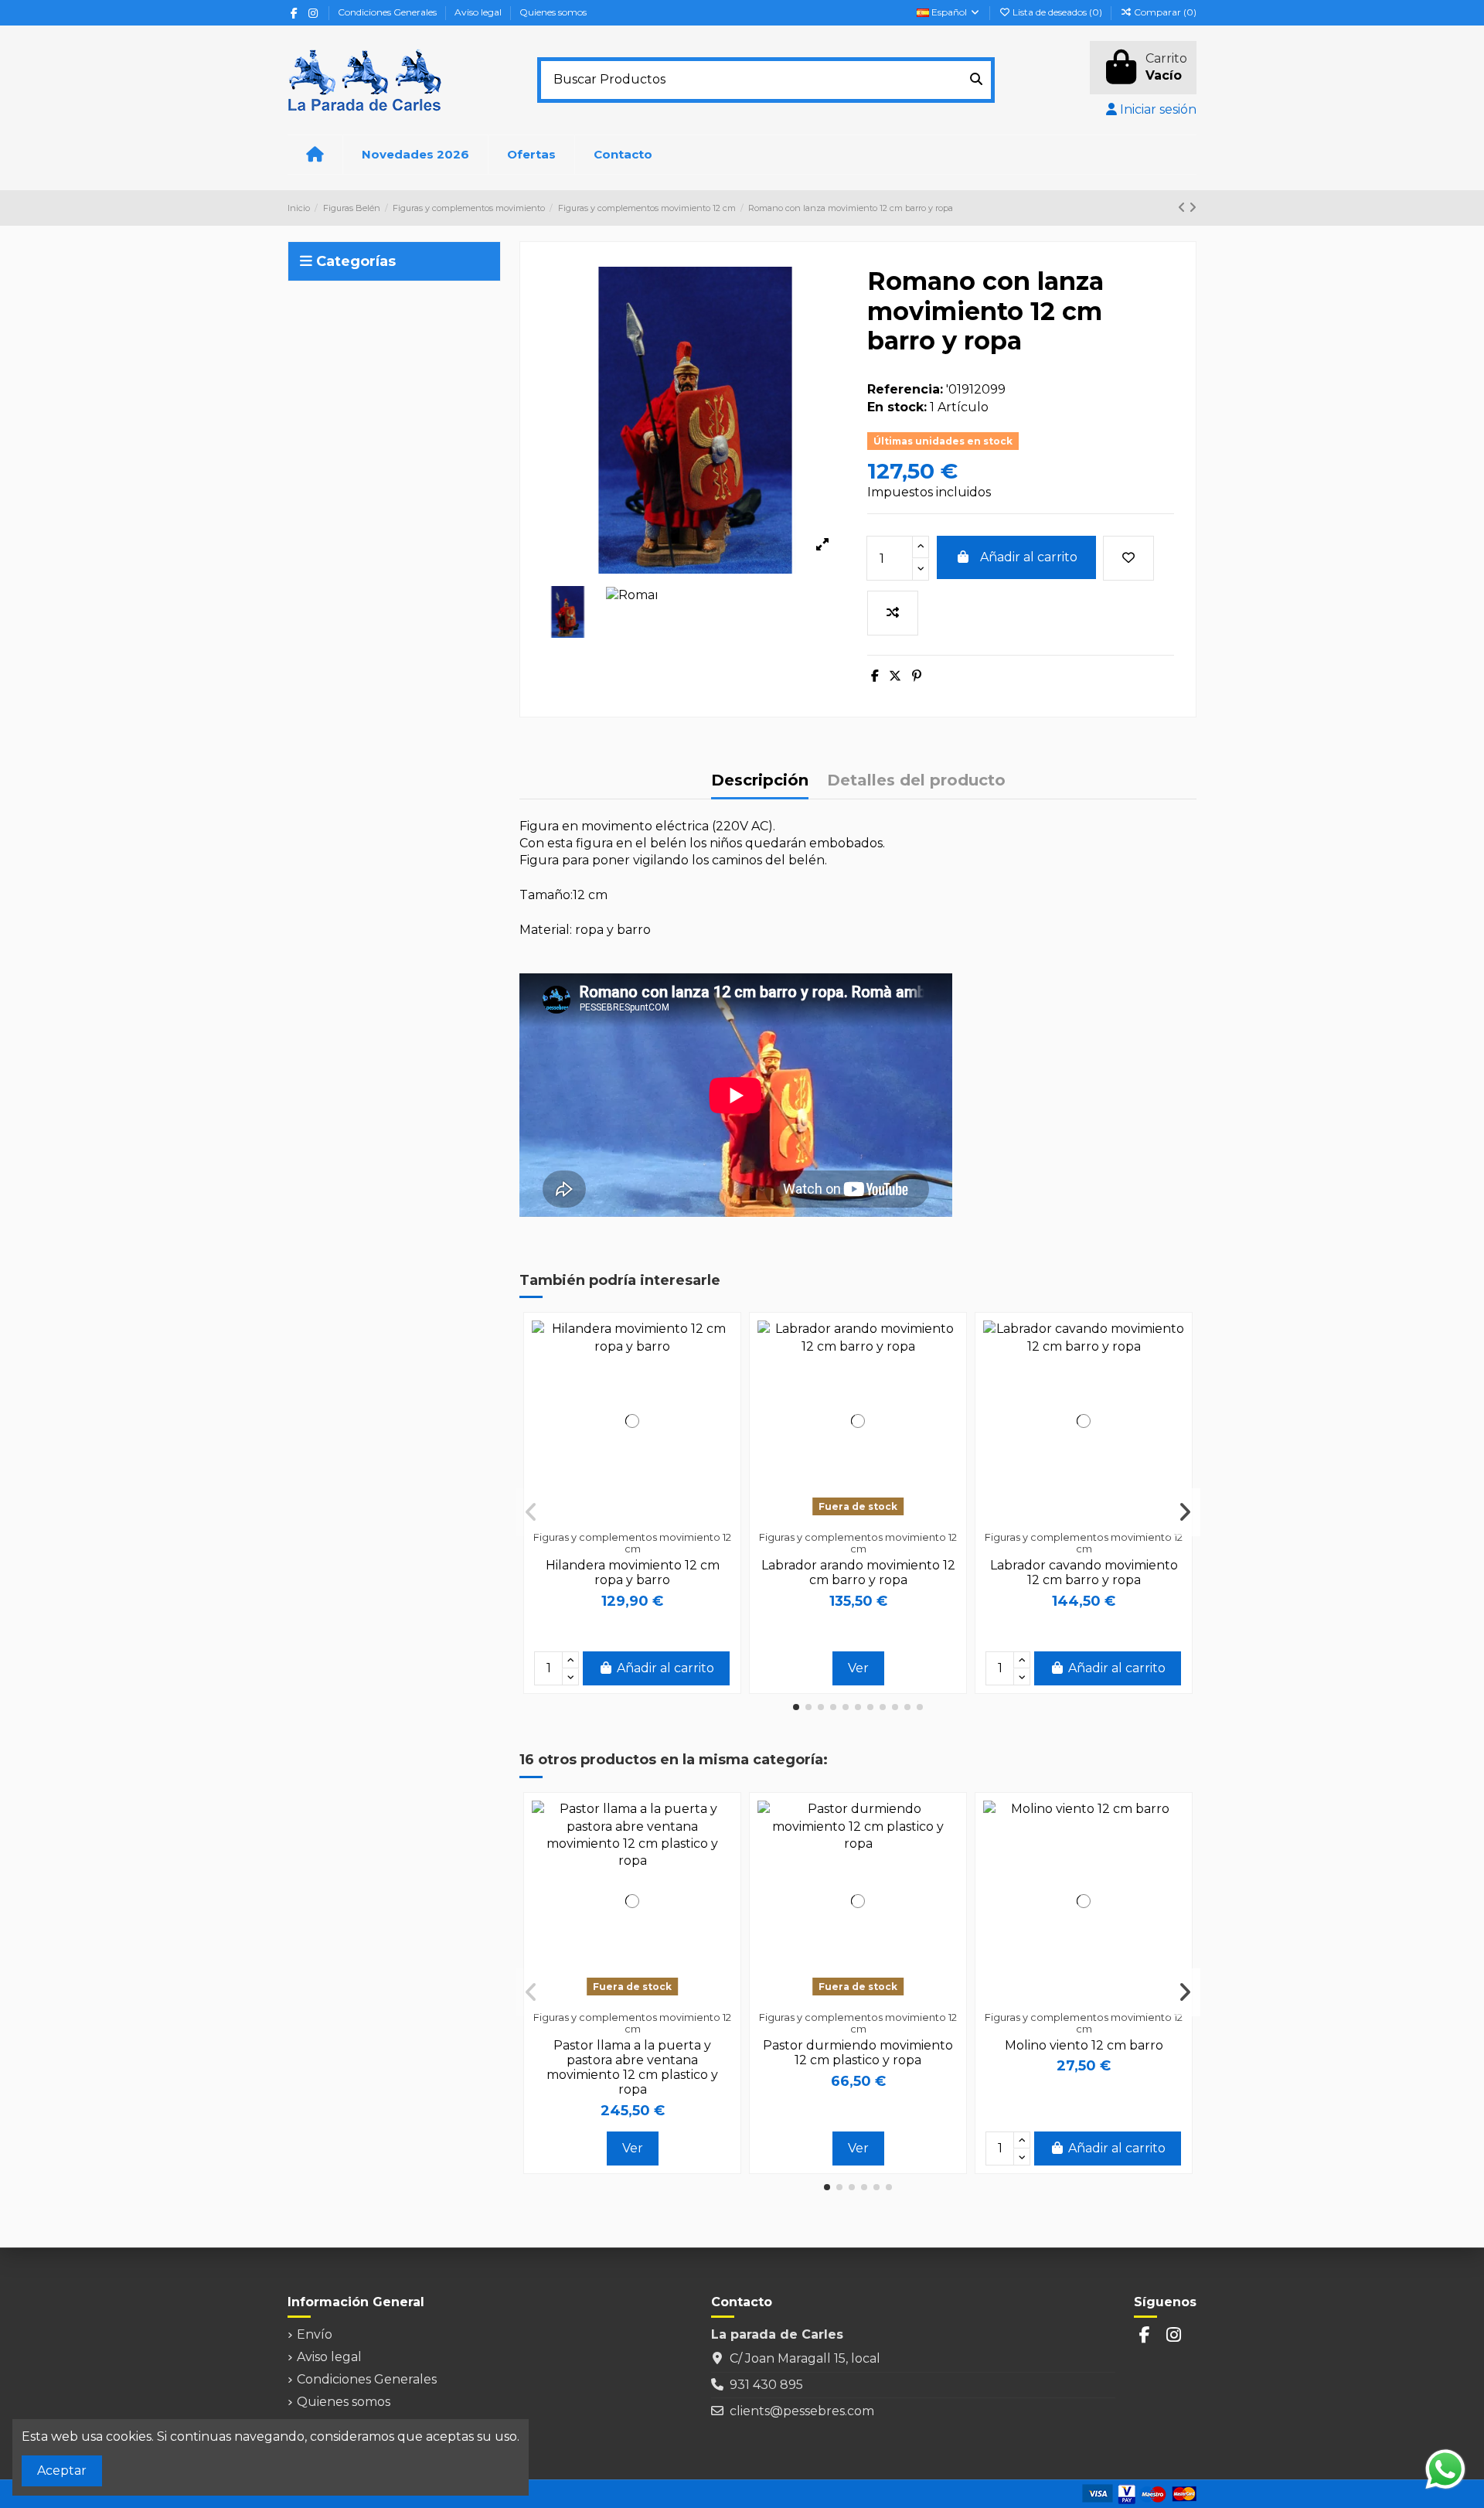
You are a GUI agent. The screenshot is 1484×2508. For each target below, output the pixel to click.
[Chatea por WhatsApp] (1445, 2468)
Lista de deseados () (1057, 12)
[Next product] (1193, 208)
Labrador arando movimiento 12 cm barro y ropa (858, 1573)
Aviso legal (479, 12)
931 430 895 (766, 2385)
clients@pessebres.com (802, 2411)
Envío (315, 2334)
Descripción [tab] (760, 780)
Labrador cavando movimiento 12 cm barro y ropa (1084, 1573)
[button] (796, 1707)
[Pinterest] (917, 676)
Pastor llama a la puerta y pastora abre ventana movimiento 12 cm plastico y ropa (632, 2068)
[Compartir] (875, 676)
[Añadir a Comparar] (893, 613)
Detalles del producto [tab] (916, 780)
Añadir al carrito (1029, 557)
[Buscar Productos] (976, 80)
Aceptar (62, 2471)
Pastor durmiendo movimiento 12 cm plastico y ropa (858, 2053)
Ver (858, 1668)
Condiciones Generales (388, 12)
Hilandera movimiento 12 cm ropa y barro (633, 1573)
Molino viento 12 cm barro (1084, 2045)
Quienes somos (553, 12)
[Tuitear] (895, 676)
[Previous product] (1183, 208)
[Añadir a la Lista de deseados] (1128, 558)
